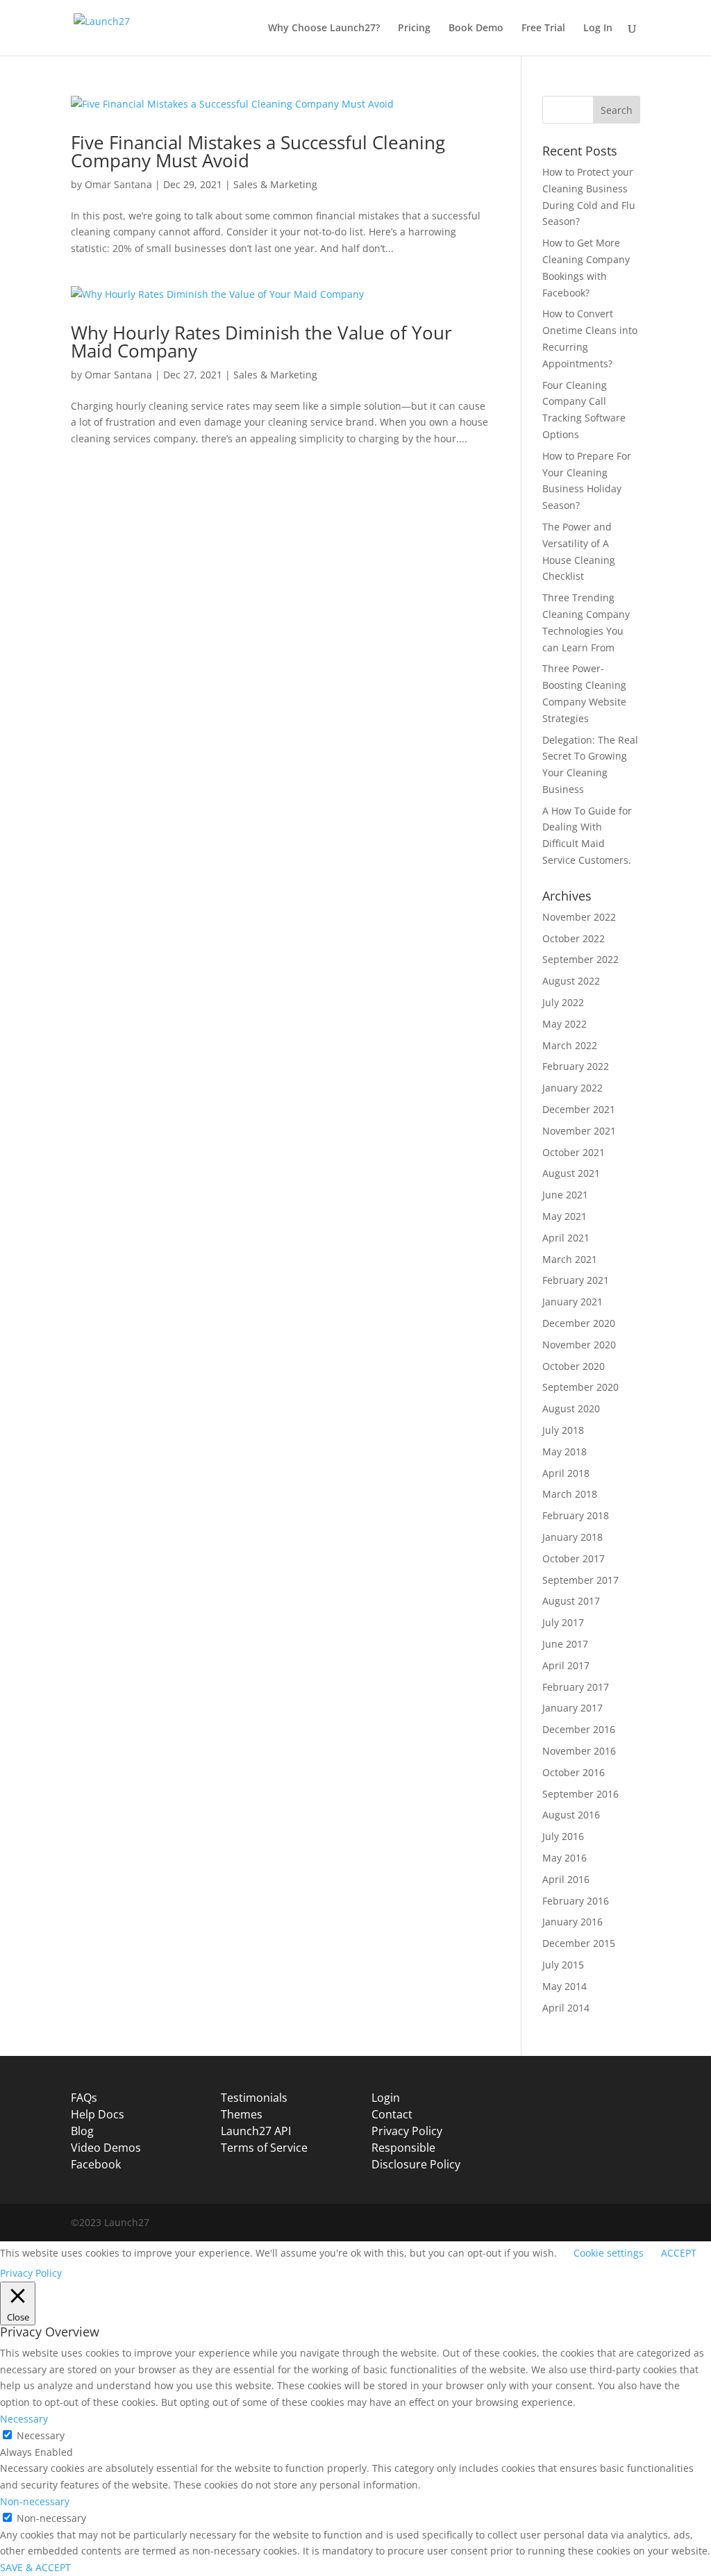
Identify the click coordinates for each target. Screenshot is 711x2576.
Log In (598, 28)
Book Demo (476, 28)
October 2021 (574, 1152)
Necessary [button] (24, 2419)
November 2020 (579, 1345)
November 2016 (579, 1751)
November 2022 (579, 917)
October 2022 (574, 938)
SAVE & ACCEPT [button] (35, 2567)
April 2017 (566, 1665)
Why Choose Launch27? (324, 28)
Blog (82, 2131)
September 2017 (580, 1580)
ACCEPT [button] (679, 2253)
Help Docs (98, 2114)
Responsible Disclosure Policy (416, 2156)
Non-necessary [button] (35, 2501)
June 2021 (565, 1195)
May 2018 (564, 1452)
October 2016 (574, 1772)
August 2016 (571, 1815)
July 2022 (563, 1002)
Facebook (96, 2164)
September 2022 (580, 959)
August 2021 (571, 1173)
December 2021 (579, 1109)
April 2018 (566, 1473)
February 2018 (576, 1515)
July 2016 (563, 1836)
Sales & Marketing (275, 184)
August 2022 (571, 981)
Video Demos (106, 2148)
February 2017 (576, 1687)
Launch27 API (256, 2131)
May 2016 (564, 1858)
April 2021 (566, 1238)
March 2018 (570, 1494)
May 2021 (564, 1216)
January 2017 (572, 1708)
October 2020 (574, 1366)
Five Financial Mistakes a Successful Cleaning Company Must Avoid (258, 151)
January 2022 (572, 1088)
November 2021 (579, 1131)
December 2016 (579, 1729)
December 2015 (579, 1943)
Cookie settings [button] (609, 2253)
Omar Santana (118, 184)
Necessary (41, 2435)
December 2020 (579, 1323)
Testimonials (254, 2098)
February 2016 (576, 1901)
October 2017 (574, 1558)
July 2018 (563, 1430)
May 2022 (564, 1024)
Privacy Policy (407, 2131)
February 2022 (576, 1066)
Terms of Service (264, 2148)
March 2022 (570, 1045)
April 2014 (566, 2008)
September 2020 (580, 1387)
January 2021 (572, 1302)
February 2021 (576, 1280)
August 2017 (571, 1601)
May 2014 (564, 1986)
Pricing (414, 28)
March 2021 (570, 1259)
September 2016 (580, 1794)
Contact (392, 2114)
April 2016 (566, 1879)
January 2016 (572, 1922)
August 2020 (571, 1408)
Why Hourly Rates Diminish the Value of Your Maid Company (261, 342)
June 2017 (565, 1644)
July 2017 (563, 1622)
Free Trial (543, 28)
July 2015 (563, 1965)
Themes (242, 2114)
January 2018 (572, 1537)
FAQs (84, 2098)
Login (386, 2098)
